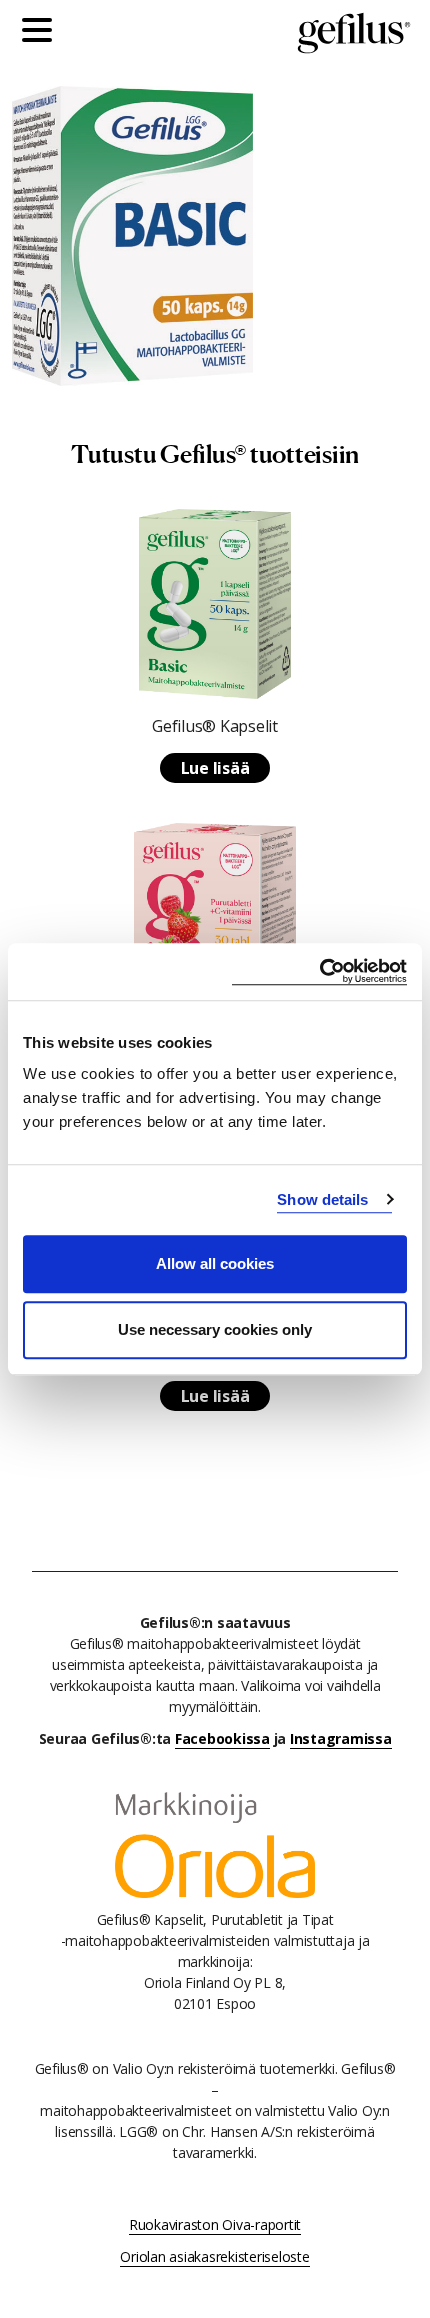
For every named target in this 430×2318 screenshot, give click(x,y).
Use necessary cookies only (215, 1329)
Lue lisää (215, 768)
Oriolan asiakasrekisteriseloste (214, 2256)
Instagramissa (341, 1738)
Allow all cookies (215, 1263)
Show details (322, 1199)
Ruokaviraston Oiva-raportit (215, 2224)
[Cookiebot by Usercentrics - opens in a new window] (319, 971)
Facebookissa (222, 1738)
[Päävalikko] (42, 33)
